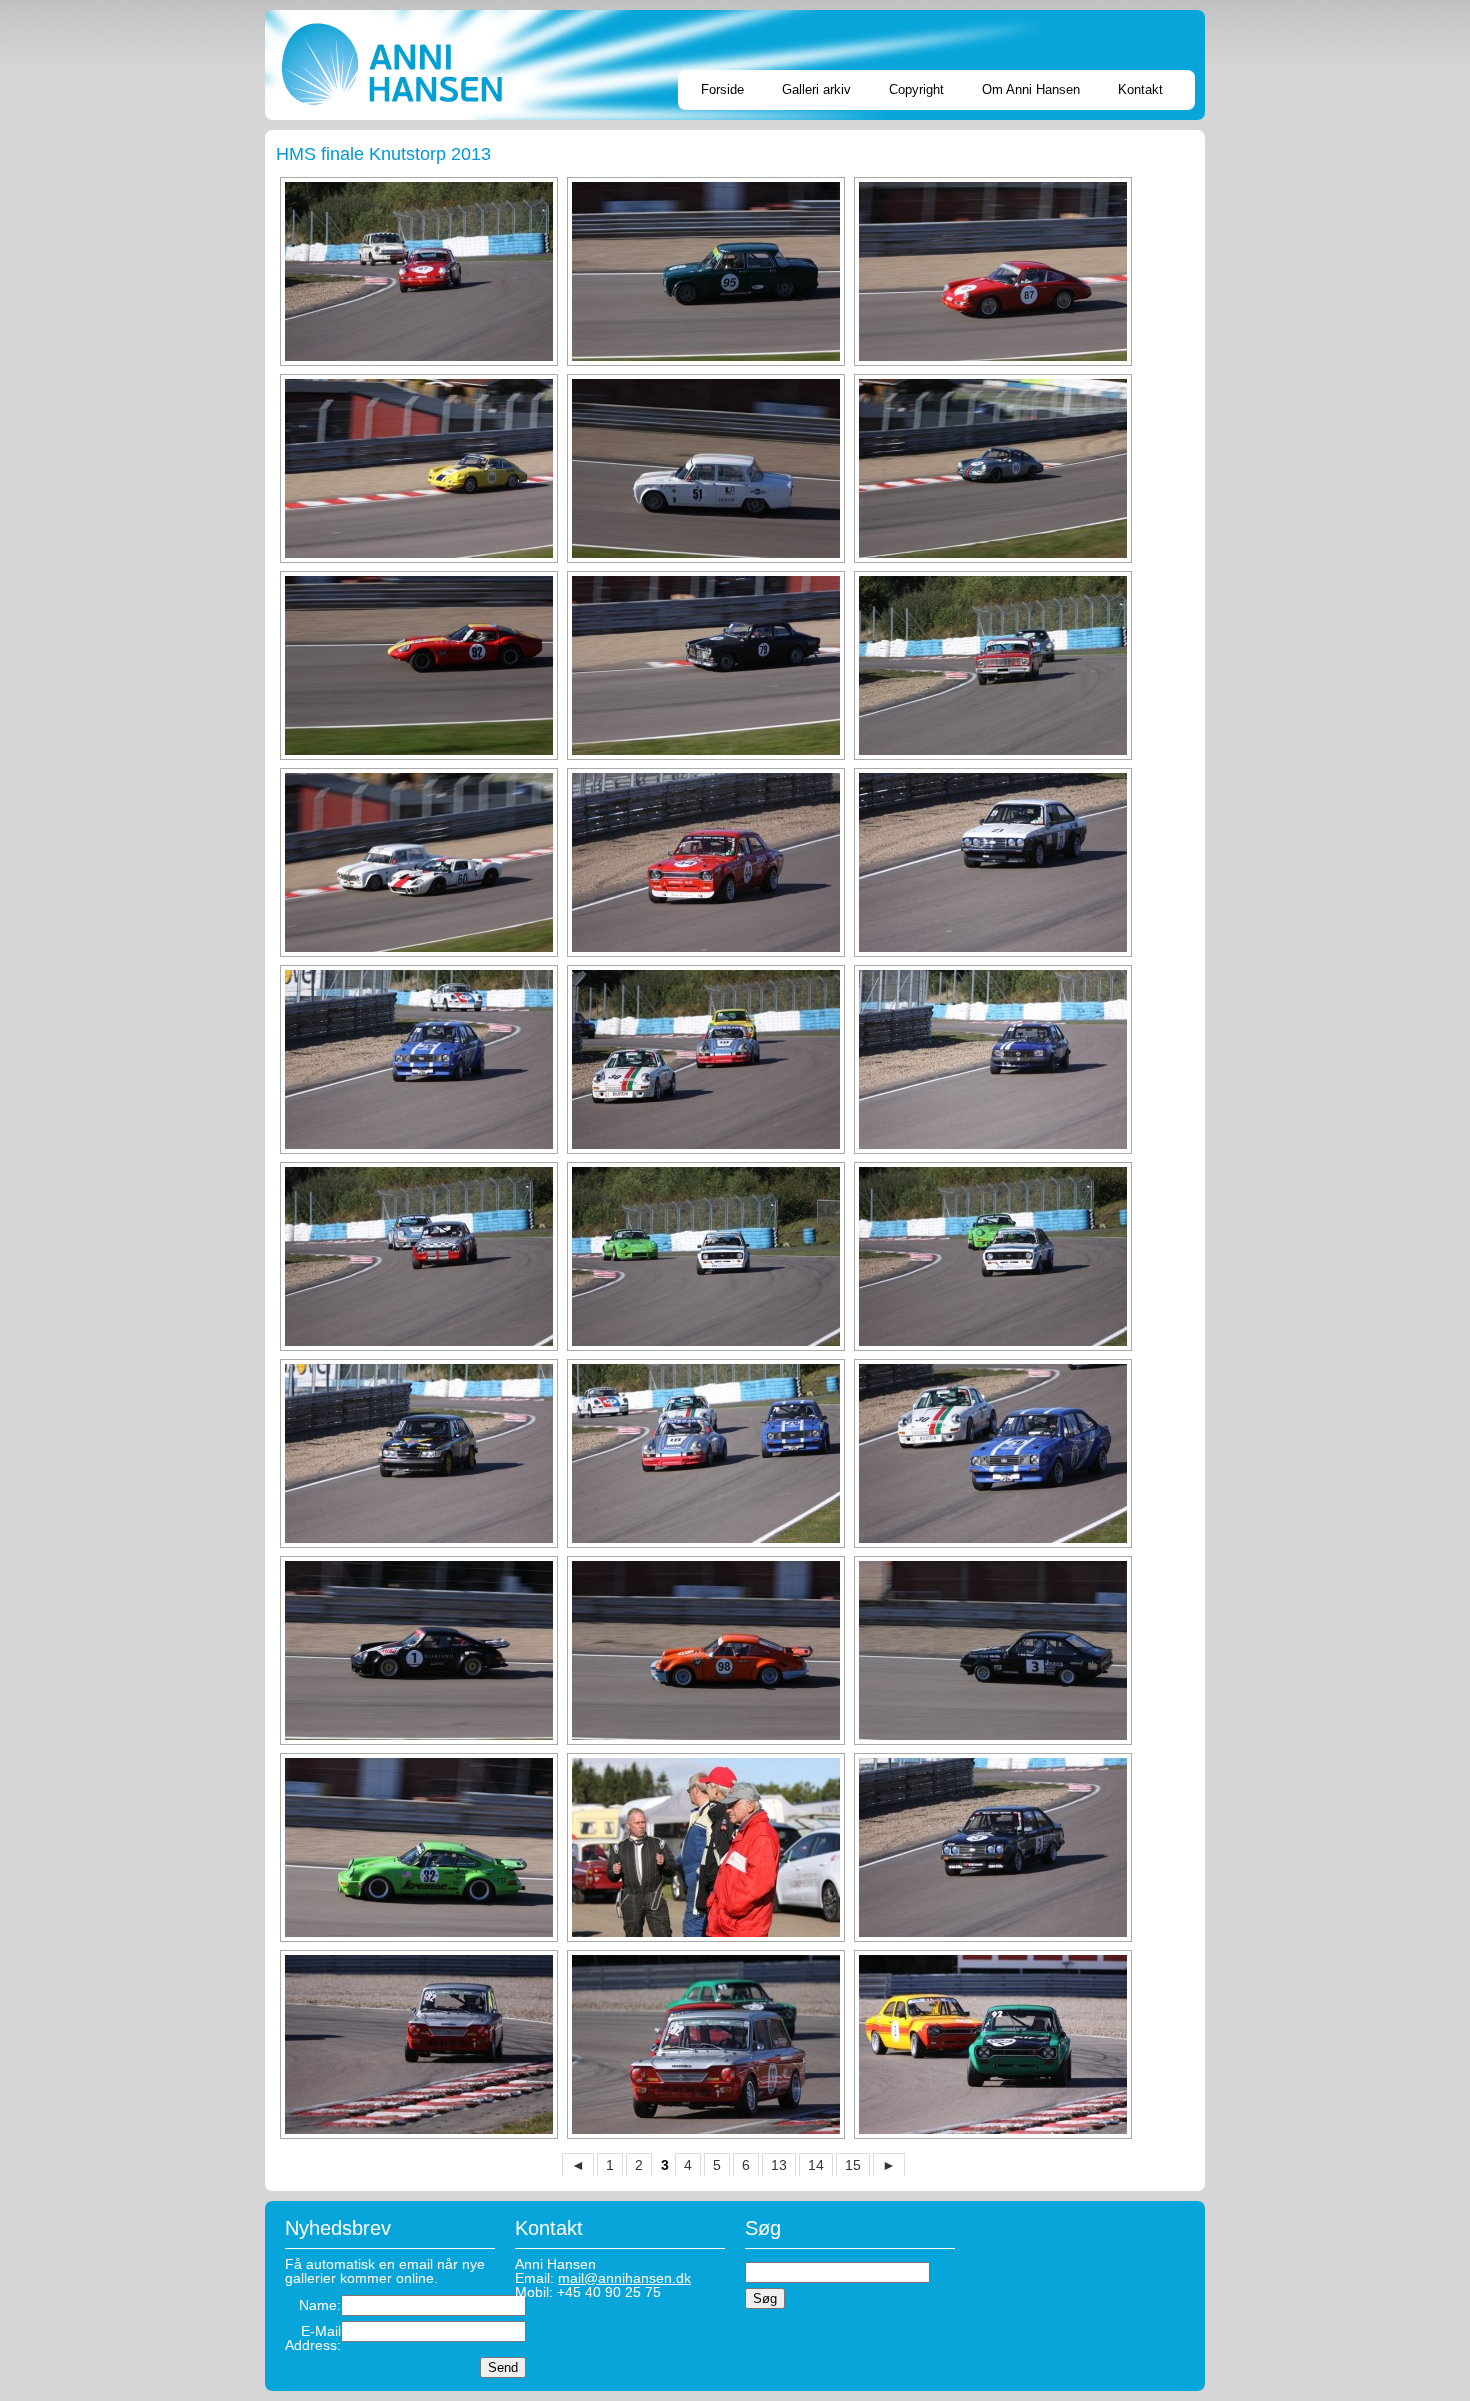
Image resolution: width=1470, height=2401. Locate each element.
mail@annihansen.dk (624, 2278)
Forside (722, 89)
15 (853, 2165)
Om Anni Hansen (1031, 89)
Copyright (916, 89)
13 (779, 2165)
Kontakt (1140, 89)
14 (816, 2165)
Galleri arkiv (816, 89)
